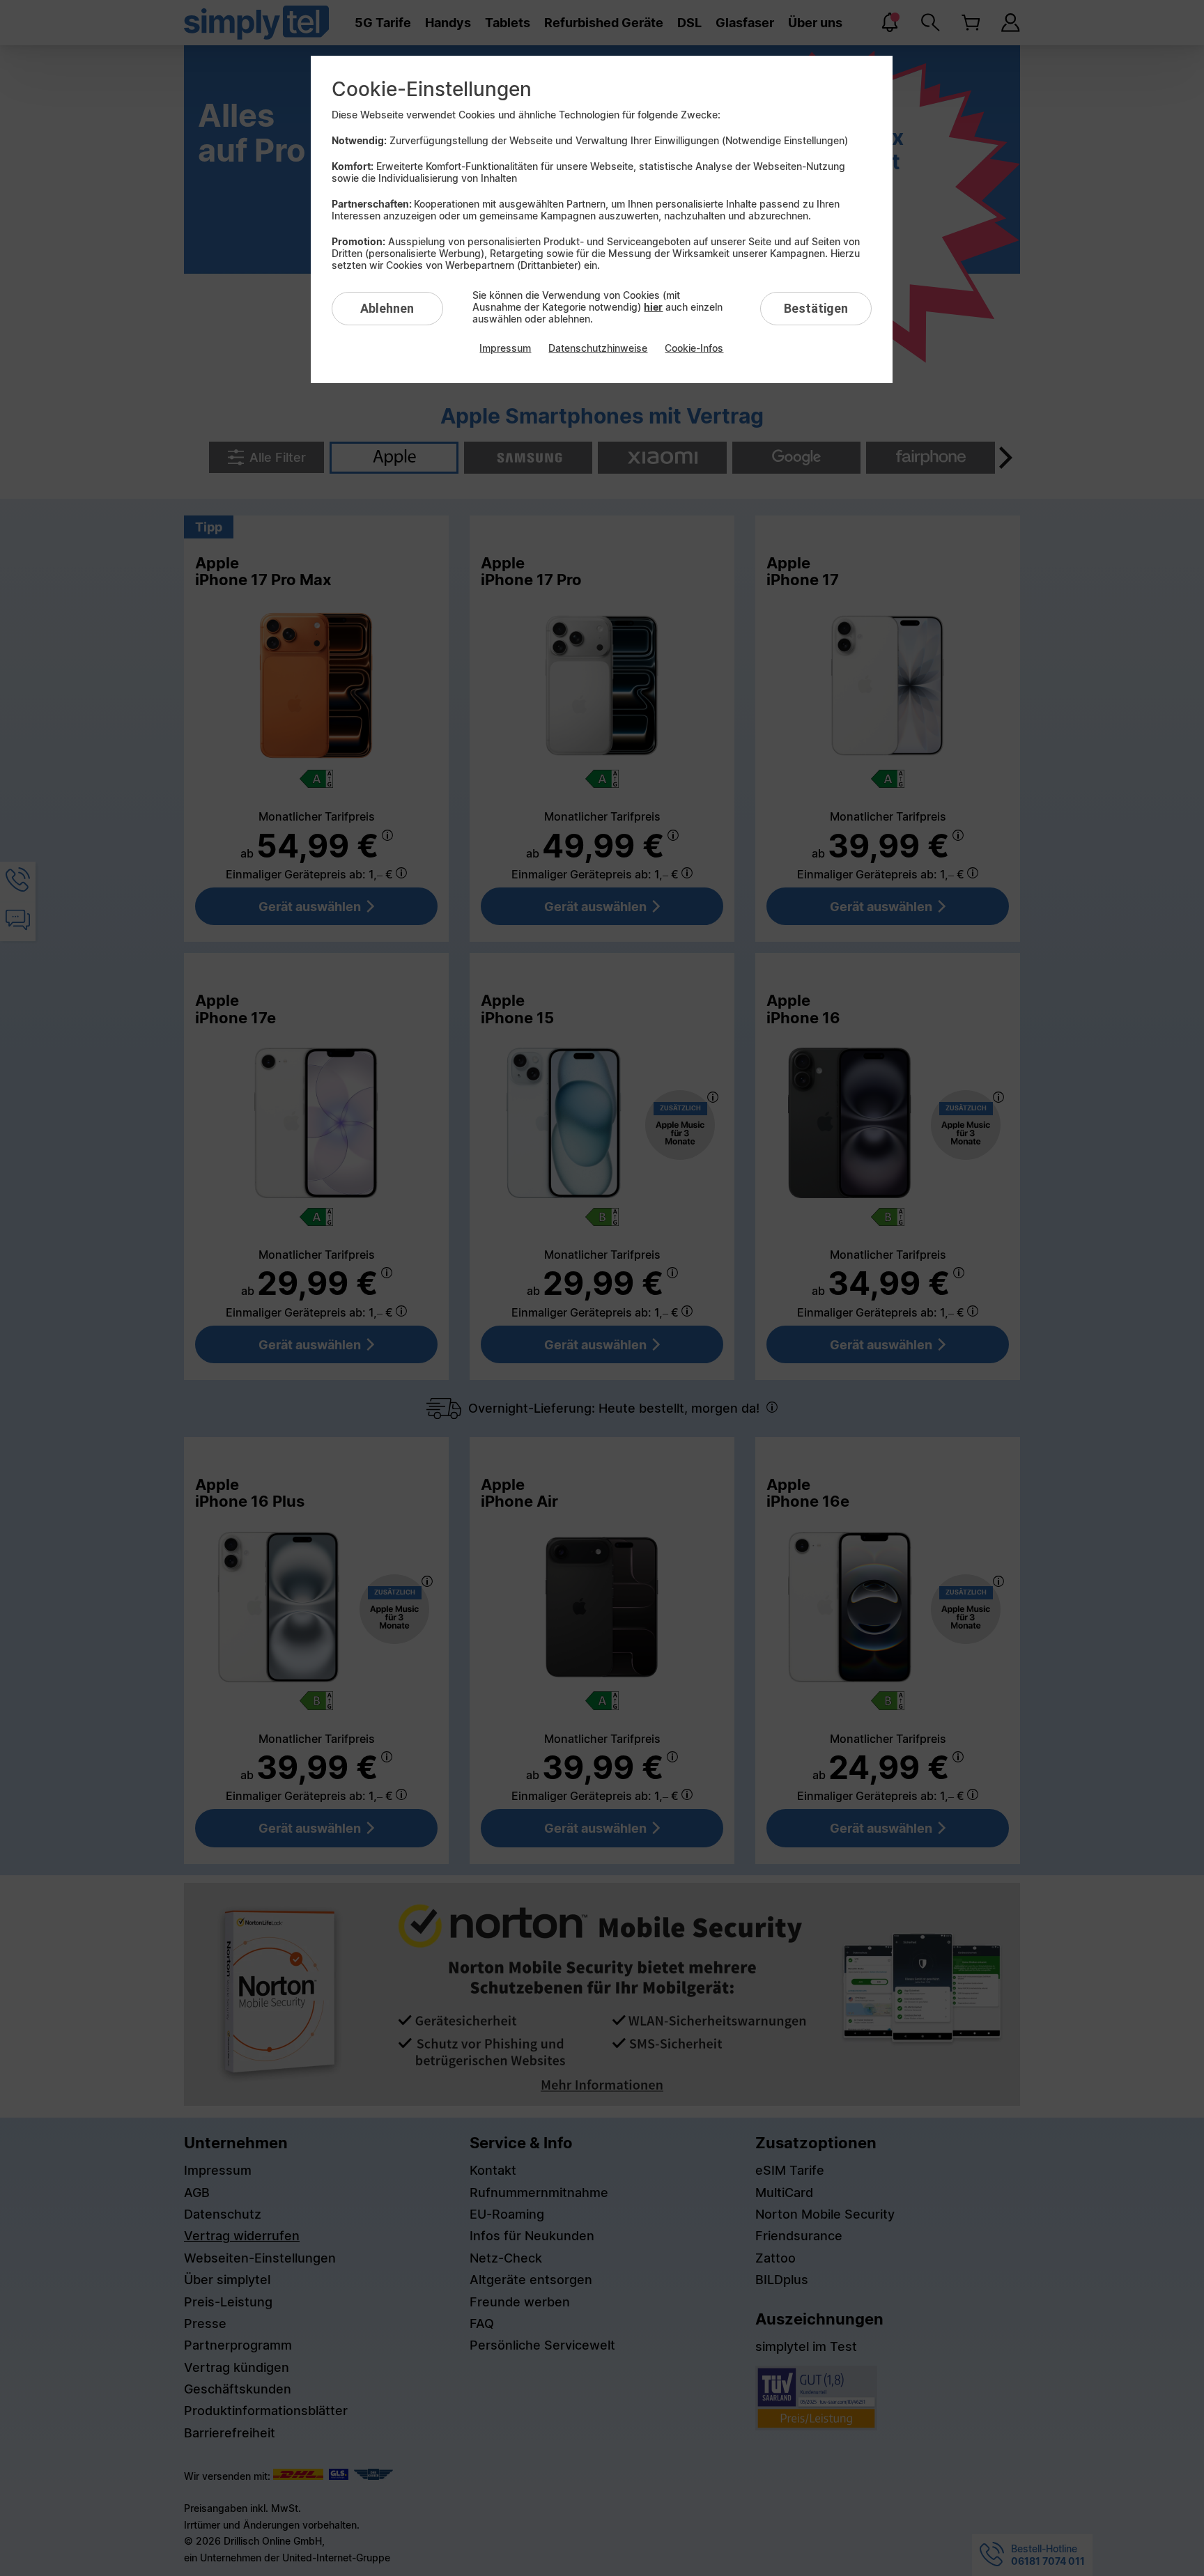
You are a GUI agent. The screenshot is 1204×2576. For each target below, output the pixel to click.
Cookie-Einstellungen (432, 89)
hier (653, 307)
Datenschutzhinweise (598, 348)
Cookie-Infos (694, 348)
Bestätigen (816, 308)
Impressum (505, 348)
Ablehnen (387, 308)
